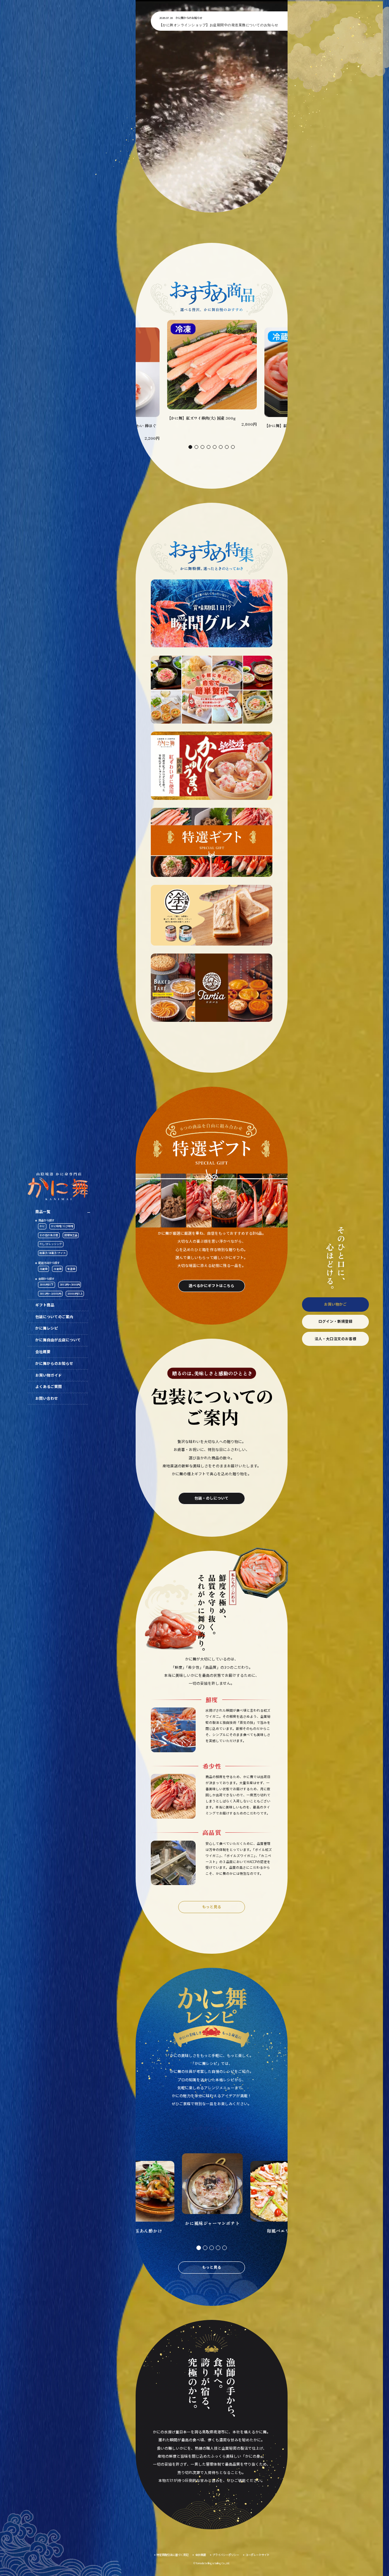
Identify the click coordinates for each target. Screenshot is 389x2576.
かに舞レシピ (47, 1328)
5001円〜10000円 (50, 1294)
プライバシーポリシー (225, 2555)
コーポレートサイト (257, 2555)
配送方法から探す (49, 1263)
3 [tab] (202, 447)
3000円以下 (47, 1284)
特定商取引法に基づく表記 (172, 2555)
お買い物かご (335, 1304)
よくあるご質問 (49, 1386)
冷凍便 (58, 1269)
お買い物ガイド (49, 1375)
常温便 (71, 1269)
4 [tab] (209, 447)
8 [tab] (233, 447)
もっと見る (212, 1907)
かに (42, 1226)
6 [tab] (221, 447)
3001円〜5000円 (70, 1284)
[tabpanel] (212, 374)
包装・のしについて (212, 1498)
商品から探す (46, 1220)
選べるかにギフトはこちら (212, 1286)
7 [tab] (227, 447)
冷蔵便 (43, 1269)
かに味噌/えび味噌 (62, 1226)
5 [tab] (215, 447)
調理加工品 (71, 1235)
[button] (212, 106)
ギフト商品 (45, 1305)
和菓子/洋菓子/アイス (53, 1253)
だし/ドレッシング (51, 1244)
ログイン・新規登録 (335, 1321)
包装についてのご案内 (54, 1317)
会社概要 (43, 1352)
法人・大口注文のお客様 (335, 1339)
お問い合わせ (47, 1398)
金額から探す (46, 1279)
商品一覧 (43, 1212)
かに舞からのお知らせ (54, 1363)
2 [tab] (196, 447)
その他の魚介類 (49, 1235)
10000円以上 (75, 1294)
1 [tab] (190, 447)
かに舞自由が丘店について (58, 1340)
